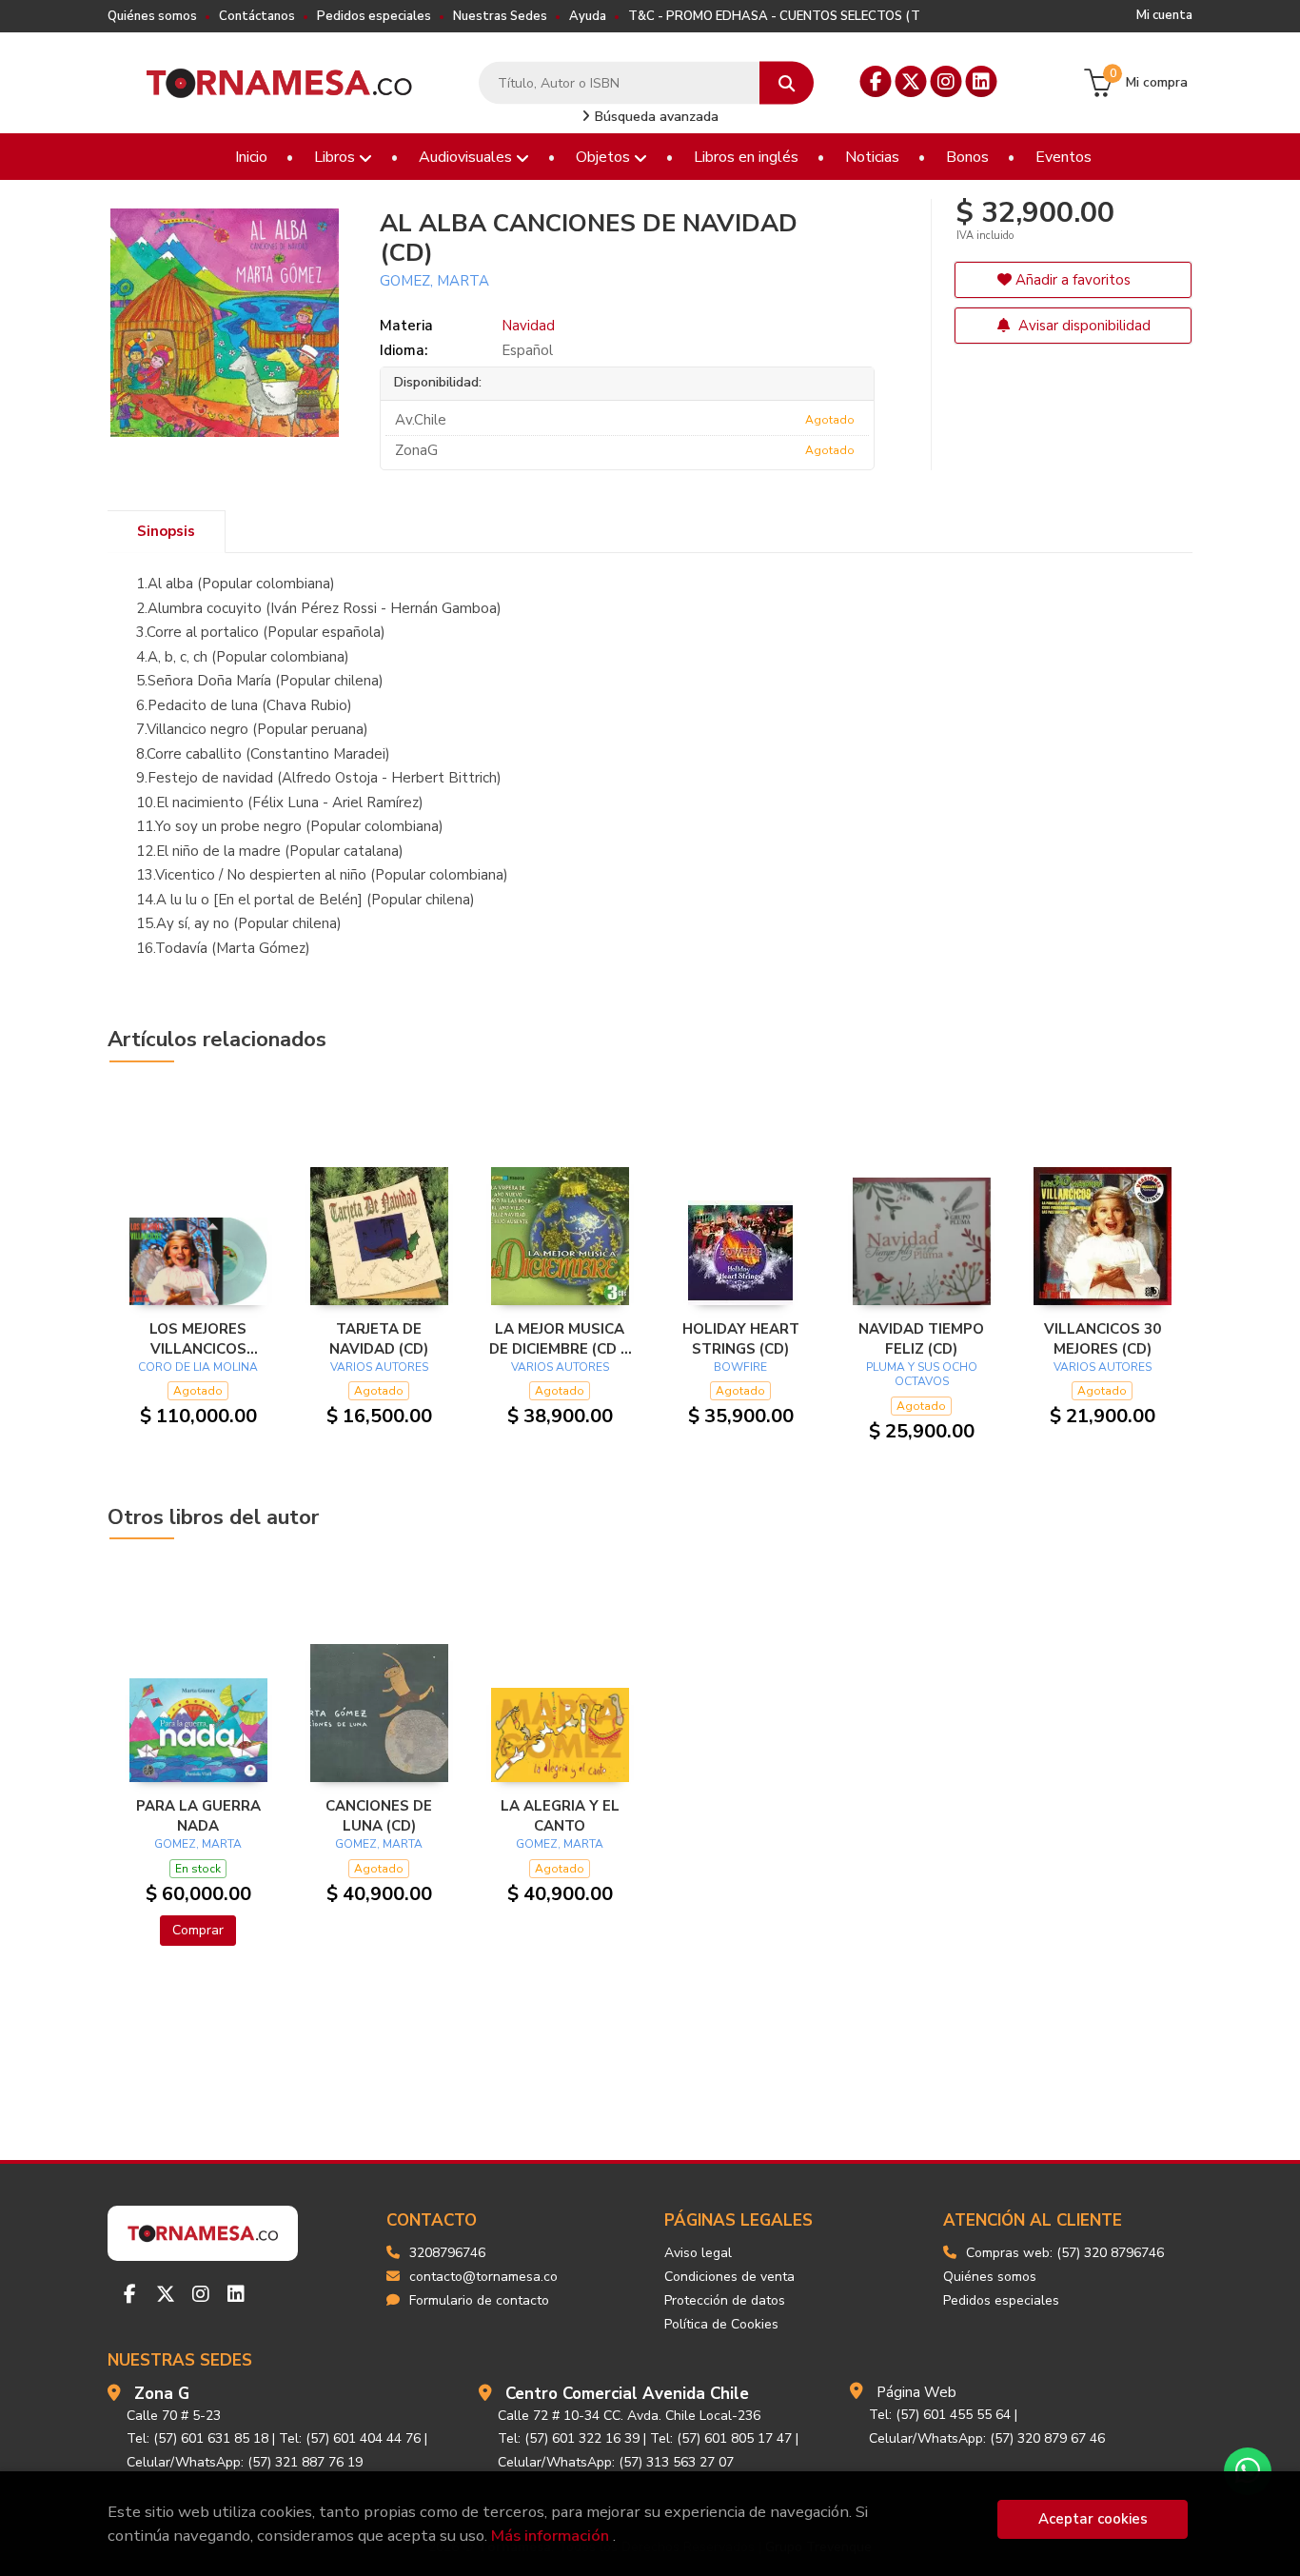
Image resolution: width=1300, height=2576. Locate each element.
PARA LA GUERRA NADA (198, 1815)
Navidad (528, 326)
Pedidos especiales (374, 16)
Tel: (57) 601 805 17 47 (721, 2438)
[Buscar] (787, 83)
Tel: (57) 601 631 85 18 (197, 2438)
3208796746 (447, 2253)
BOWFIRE (740, 1367)
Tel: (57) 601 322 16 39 (569, 2438)
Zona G (162, 2394)
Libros (336, 157)
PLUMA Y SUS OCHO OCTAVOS (922, 1375)
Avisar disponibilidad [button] (1083, 326)
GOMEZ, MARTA (434, 281)
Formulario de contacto (479, 2300)
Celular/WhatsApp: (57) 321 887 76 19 (245, 2462)
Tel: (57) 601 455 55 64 (940, 2415)
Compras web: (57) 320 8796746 (1065, 2253)
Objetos (605, 157)
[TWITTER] (911, 81)
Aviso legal (698, 2253)
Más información (550, 2536)
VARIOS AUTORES (379, 1367)
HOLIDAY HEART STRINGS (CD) (741, 1338)
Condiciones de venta (729, 2277)
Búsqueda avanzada (655, 117)
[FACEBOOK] (876, 81)
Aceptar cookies (1093, 2519)
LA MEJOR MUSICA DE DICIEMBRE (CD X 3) (560, 1338)
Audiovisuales (467, 157)
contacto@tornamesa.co (483, 2277)
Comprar (198, 1930)
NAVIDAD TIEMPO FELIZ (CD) (921, 1338)
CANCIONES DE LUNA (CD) (379, 1815)
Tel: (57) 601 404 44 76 (350, 2438)
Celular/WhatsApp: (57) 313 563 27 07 (616, 2462)
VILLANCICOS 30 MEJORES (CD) (1103, 1338)
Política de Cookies (721, 2324)
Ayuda (588, 16)
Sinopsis (166, 531)
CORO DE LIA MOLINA (198, 1367)
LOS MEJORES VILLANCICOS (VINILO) (198, 1338)
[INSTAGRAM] (946, 81)
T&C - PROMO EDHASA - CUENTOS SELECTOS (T (774, 16)
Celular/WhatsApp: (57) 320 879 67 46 (987, 2438)
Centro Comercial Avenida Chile (627, 2394)
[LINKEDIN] (982, 81)
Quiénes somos (152, 16)
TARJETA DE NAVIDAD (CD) (379, 1338)
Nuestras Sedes (500, 16)
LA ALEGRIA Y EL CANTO (560, 1815)
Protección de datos (725, 2300)
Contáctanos (257, 16)
